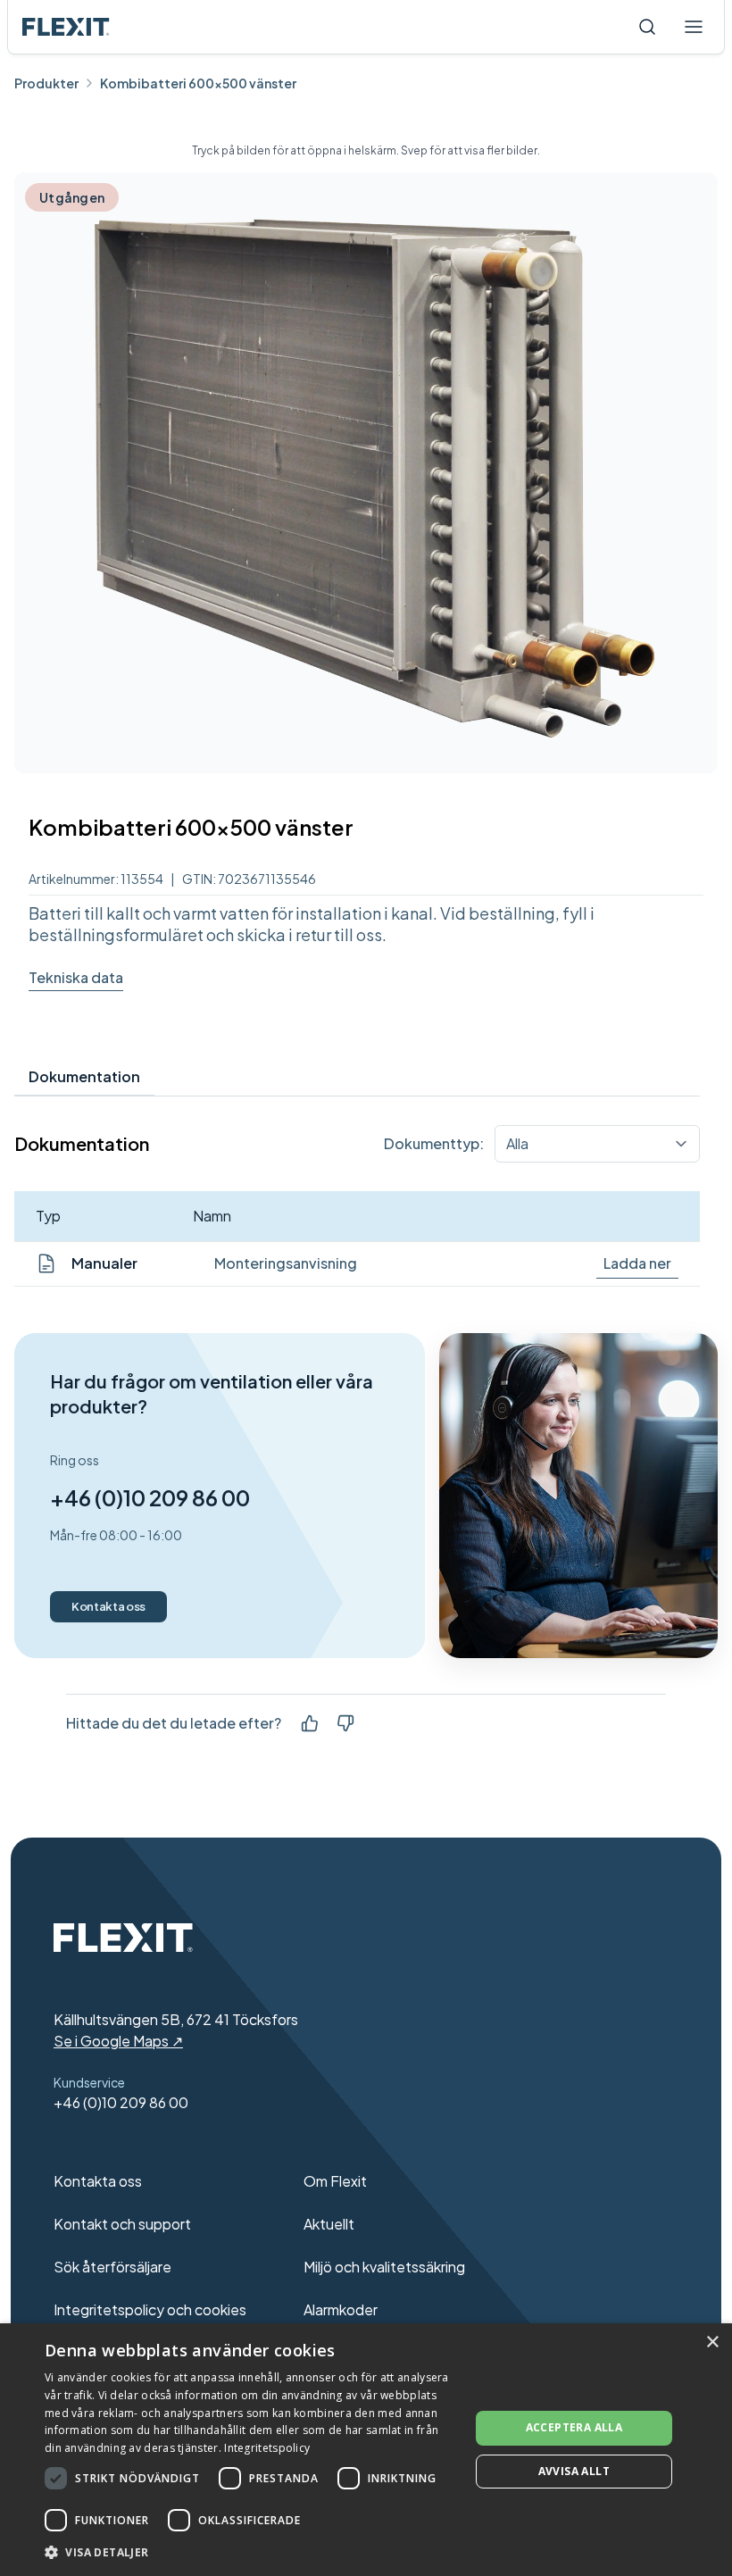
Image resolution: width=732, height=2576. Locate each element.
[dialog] (366, 2450)
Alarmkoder (341, 2309)
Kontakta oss (108, 1606)
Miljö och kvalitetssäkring (384, 2267)
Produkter (46, 83)
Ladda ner (637, 1263)
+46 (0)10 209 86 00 (150, 1497)
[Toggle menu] (694, 27)
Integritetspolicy (267, 2448)
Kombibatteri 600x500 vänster (198, 83)
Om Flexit (335, 2181)
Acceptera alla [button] (574, 2427)
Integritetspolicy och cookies (150, 2309)
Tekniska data (76, 977)
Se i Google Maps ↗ (118, 2041)
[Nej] (345, 1723)
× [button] (712, 2343)
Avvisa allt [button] (574, 2471)
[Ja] (310, 1723)
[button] (251, 2552)
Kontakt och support (122, 2224)
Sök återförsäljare (112, 2267)
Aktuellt (329, 2224)
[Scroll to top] (66, 27)
